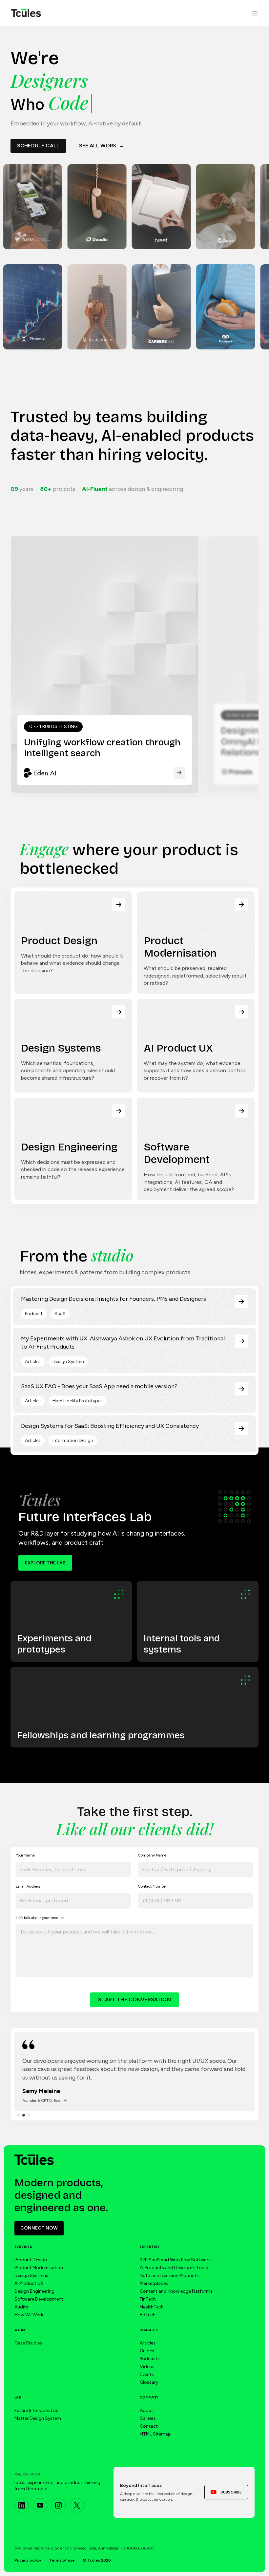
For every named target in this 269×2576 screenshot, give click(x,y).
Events (147, 2374)
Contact (149, 2426)
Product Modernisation (39, 2268)
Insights (149, 2330)
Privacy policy (28, 2560)
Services (23, 2247)
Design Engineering (34, 2291)
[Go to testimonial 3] (29, 2115)
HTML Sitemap (155, 2434)
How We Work (29, 2315)
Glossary (149, 2382)
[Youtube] (40, 2505)
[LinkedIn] (22, 2505)
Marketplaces (154, 2283)
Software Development (39, 2299)
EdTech (148, 2315)
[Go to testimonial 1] (18, 2115)
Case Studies (28, 2343)
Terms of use (62, 2560)
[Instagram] (58, 2505)
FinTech (148, 2299)
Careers (148, 2418)
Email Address (28, 1886)
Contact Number (152, 1886)
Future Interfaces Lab (37, 2410)
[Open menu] (255, 13)
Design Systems (31, 2276)
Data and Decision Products (169, 2276)
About (146, 2410)
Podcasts (150, 2359)
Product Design (31, 2260)
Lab (18, 2397)
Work (20, 2330)
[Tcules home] (34, 2160)
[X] (77, 2505)
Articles (148, 2343)
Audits (21, 2307)
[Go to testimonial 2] (24, 2115)
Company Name (152, 1855)
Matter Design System (38, 2418)
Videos (147, 2367)
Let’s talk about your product (40, 1918)
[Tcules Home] (26, 13)
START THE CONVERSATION (134, 1999)
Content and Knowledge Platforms (176, 2291)
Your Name (25, 1855)
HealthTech (152, 2307)
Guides (147, 2351)
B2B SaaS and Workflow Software (175, 2260)
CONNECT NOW (39, 2228)
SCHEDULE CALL (38, 146)
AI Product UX (29, 2283)
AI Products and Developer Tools (174, 2268)
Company (149, 2397)
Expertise (150, 2247)
